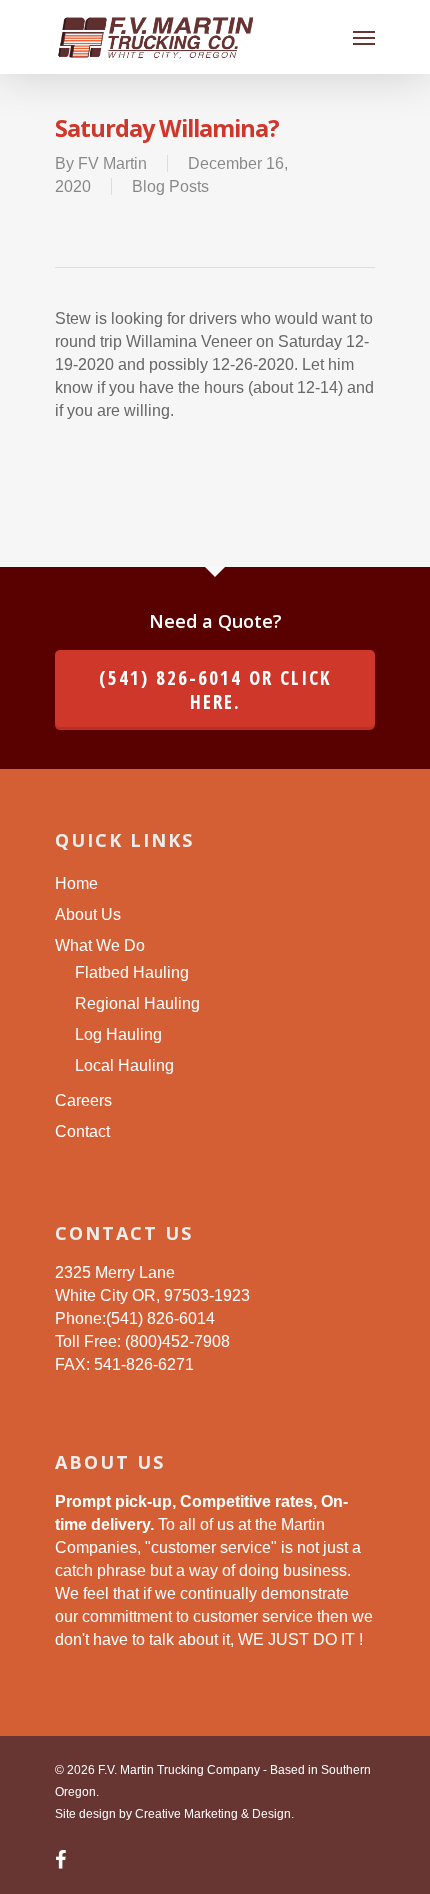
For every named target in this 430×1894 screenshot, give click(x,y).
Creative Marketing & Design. (214, 1814)
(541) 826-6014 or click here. (215, 690)
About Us (88, 914)
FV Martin (112, 163)
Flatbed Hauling (132, 972)
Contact (82, 1131)
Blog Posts (170, 186)
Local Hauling (124, 1065)
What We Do (100, 945)
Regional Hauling (137, 1003)
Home (76, 883)
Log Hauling (118, 1034)
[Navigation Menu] (364, 37)
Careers (83, 1100)
